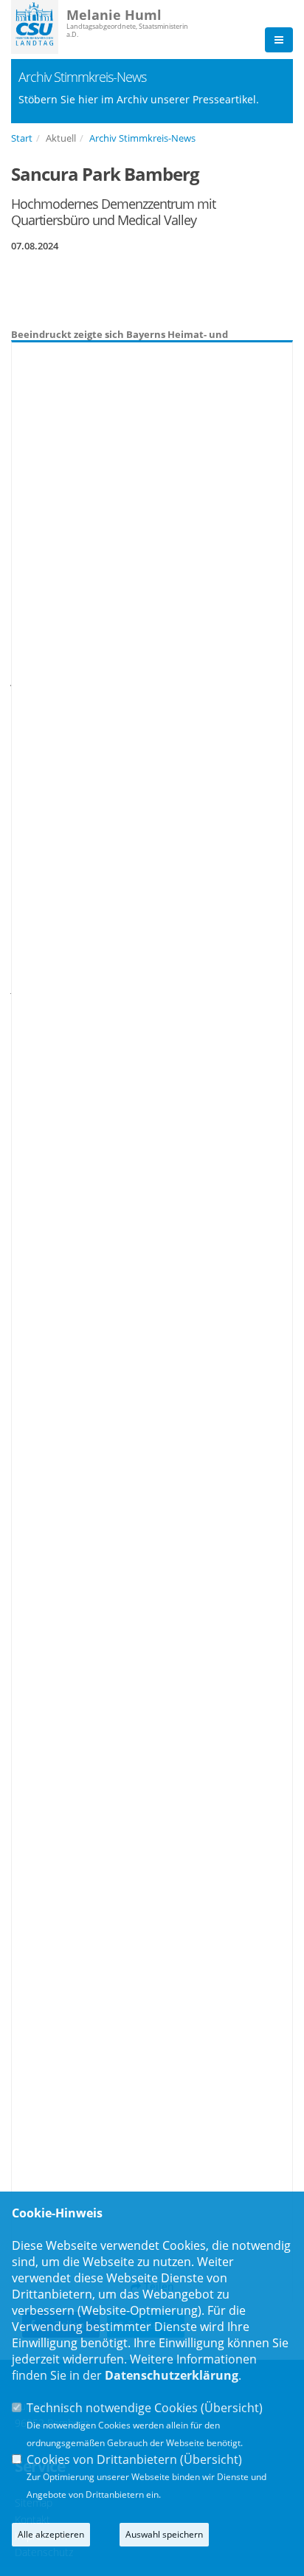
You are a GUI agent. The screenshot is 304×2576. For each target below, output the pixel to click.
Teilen (158, 2286)
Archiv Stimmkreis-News (142, 138)
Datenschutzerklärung (172, 2375)
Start (22, 138)
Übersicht (232, 2408)
